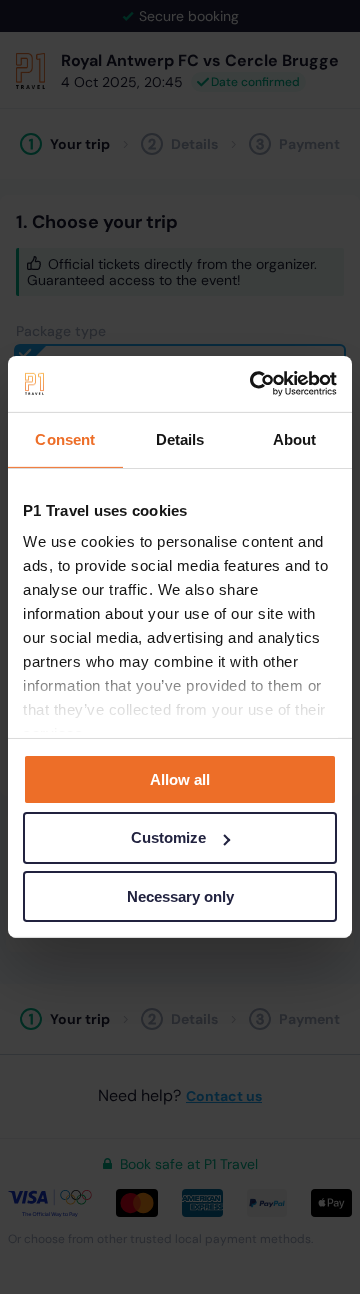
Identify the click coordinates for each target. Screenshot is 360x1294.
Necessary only (180, 896)
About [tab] (295, 438)
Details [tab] (180, 438)
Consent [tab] (65, 438)
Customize (168, 837)
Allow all (180, 778)
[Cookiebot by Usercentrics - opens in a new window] (254, 384)
